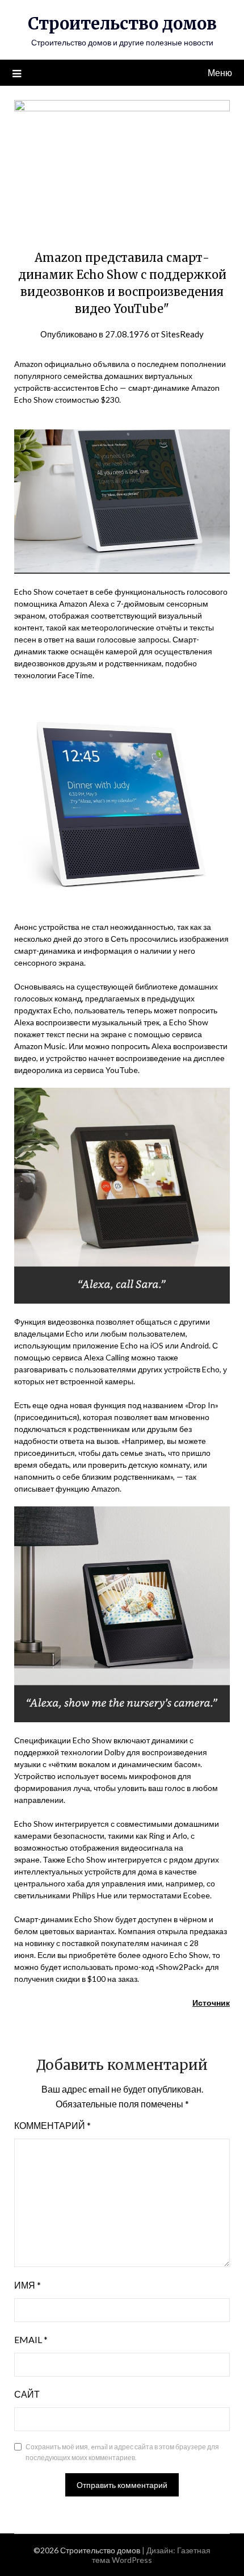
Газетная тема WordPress (151, 2555)
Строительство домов (122, 24)
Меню (220, 72)
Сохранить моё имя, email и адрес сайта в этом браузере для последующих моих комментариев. (122, 2452)
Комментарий (52, 2125)
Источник (211, 2003)
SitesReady (182, 334)
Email (31, 2339)
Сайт (27, 2394)
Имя (28, 2285)
